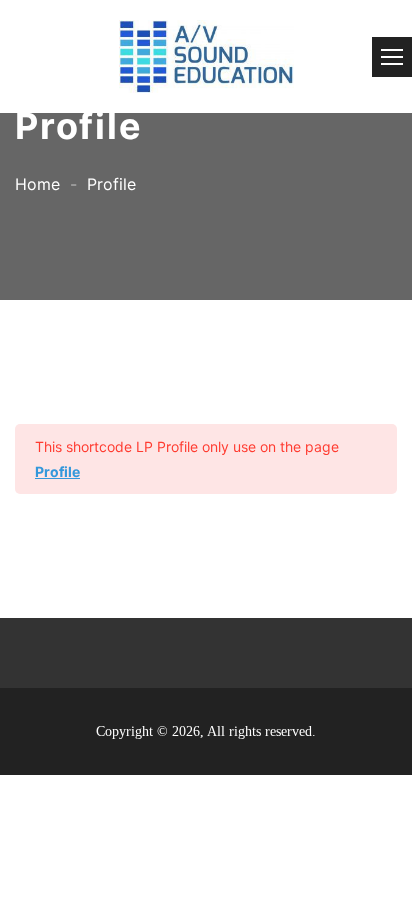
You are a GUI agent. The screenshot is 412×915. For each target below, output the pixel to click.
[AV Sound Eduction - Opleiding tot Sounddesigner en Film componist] (206, 56)
